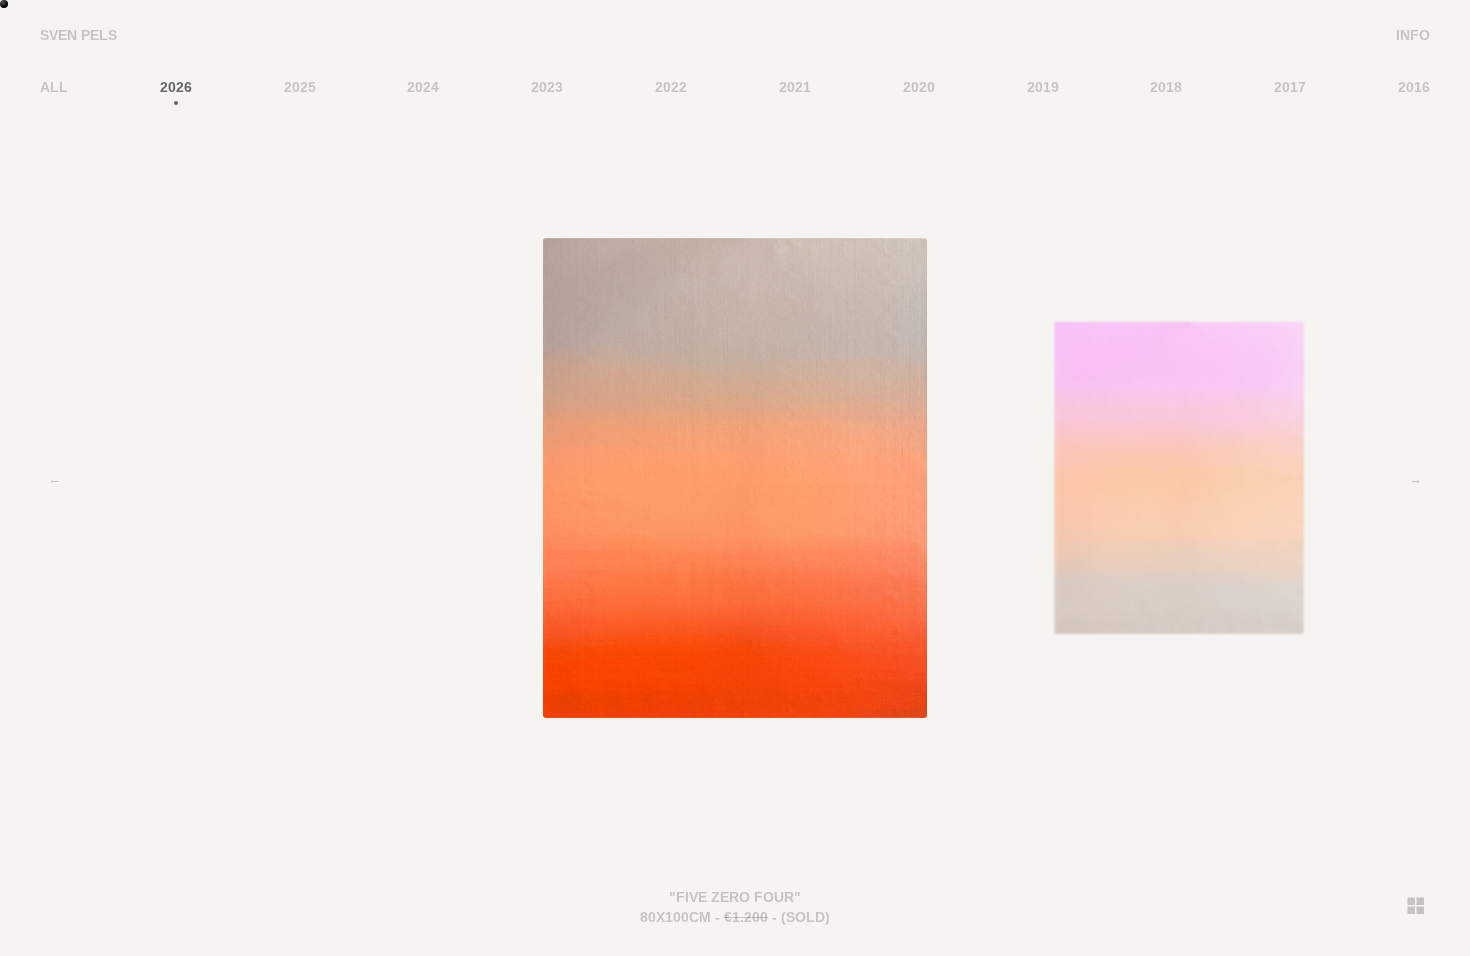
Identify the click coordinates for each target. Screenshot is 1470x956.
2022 (671, 87)
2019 (1043, 87)
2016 (1414, 87)
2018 (1166, 87)
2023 (547, 87)
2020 (919, 87)
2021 (795, 87)
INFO (1413, 35)
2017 (1290, 87)
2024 (423, 87)
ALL (54, 87)
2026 (176, 87)
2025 (300, 87)
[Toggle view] (1415, 905)
